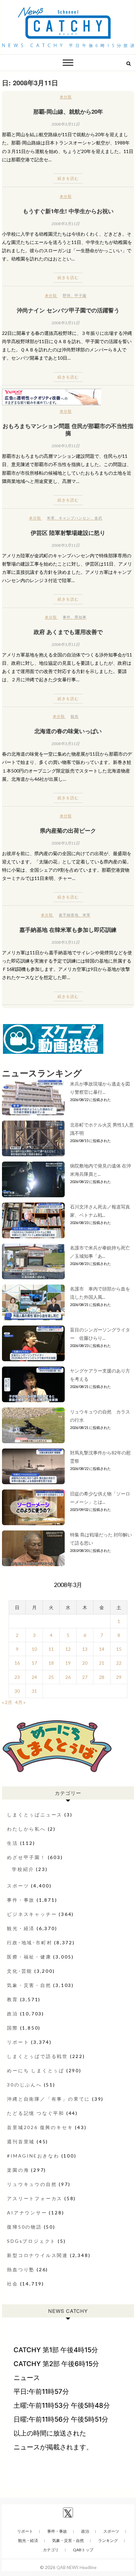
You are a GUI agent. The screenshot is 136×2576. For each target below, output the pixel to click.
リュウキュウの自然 (32, 2184)
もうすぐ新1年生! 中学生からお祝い (68, 211)
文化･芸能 (20, 1971)
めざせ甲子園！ (26, 1857)
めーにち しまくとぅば (36, 2070)
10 (34, 1649)
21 (102, 1663)
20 (85, 1663)
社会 (13, 2284)
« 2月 (7, 1702)
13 (85, 1649)
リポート (18, 2042)
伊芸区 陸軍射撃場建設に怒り (68, 533)
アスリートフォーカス (35, 2198)
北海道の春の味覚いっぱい (68, 731)
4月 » (20, 1702)
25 (51, 1677)
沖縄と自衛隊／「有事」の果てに (49, 2099)
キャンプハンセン (75, 518)
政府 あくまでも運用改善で (68, 632)
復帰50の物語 (24, 2227)
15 (119, 1649)
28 (102, 1677)
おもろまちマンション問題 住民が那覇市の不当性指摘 (68, 429)
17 (34, 1663)
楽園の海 (18, 2170)
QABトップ (83, 2550)
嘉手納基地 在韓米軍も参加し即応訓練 (68, 930)
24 (34, 1677)
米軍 (51, 518)
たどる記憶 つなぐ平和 (36, 2113)
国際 (13, 2028)
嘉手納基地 (69, 915)
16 (17, 1663)
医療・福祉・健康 (29, 1957)
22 (119, 1663)
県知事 (81, 617)
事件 (67, 617)
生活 (13, 1843)
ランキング (108, 2540)
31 (34, 1691)
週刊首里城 (21, 2141)
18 (51, 1663)
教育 (13, 1999)
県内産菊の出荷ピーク (68, 830)
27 (85, 1677)
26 (68, 1677)
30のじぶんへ (24, 2085)
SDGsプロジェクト (31, 2241)
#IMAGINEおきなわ (33, 2156)
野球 (67, 295)
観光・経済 (21, 1928)
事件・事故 (21, 1900)
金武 (98, 518)
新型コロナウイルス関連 (37, 2255)
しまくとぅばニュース (35, 1815)
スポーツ (18, 1886)
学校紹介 (23, 1869)
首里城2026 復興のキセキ (40, 2127)
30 (17, 1691)
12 (68, 1649)
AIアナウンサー (27, 2213)
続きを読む (68, 178)
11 (51, 1649)
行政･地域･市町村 (30, 1942)
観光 (75, 716)
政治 (13, 2014)
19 (68, 1663)
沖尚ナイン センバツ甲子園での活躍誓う (68, 310)
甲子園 (81, 295)
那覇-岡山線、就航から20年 (68, 111)
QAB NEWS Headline (76, 2567)
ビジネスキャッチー (32, 1914)
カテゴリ (51, 2550)
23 (17, 1677)
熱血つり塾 (21, 2269)
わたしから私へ (26, 1829)
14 (102, 1649)
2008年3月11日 (66, 124)
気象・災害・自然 (29, 1985)
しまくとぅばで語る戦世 (37, 2056)
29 (119, 1677)
